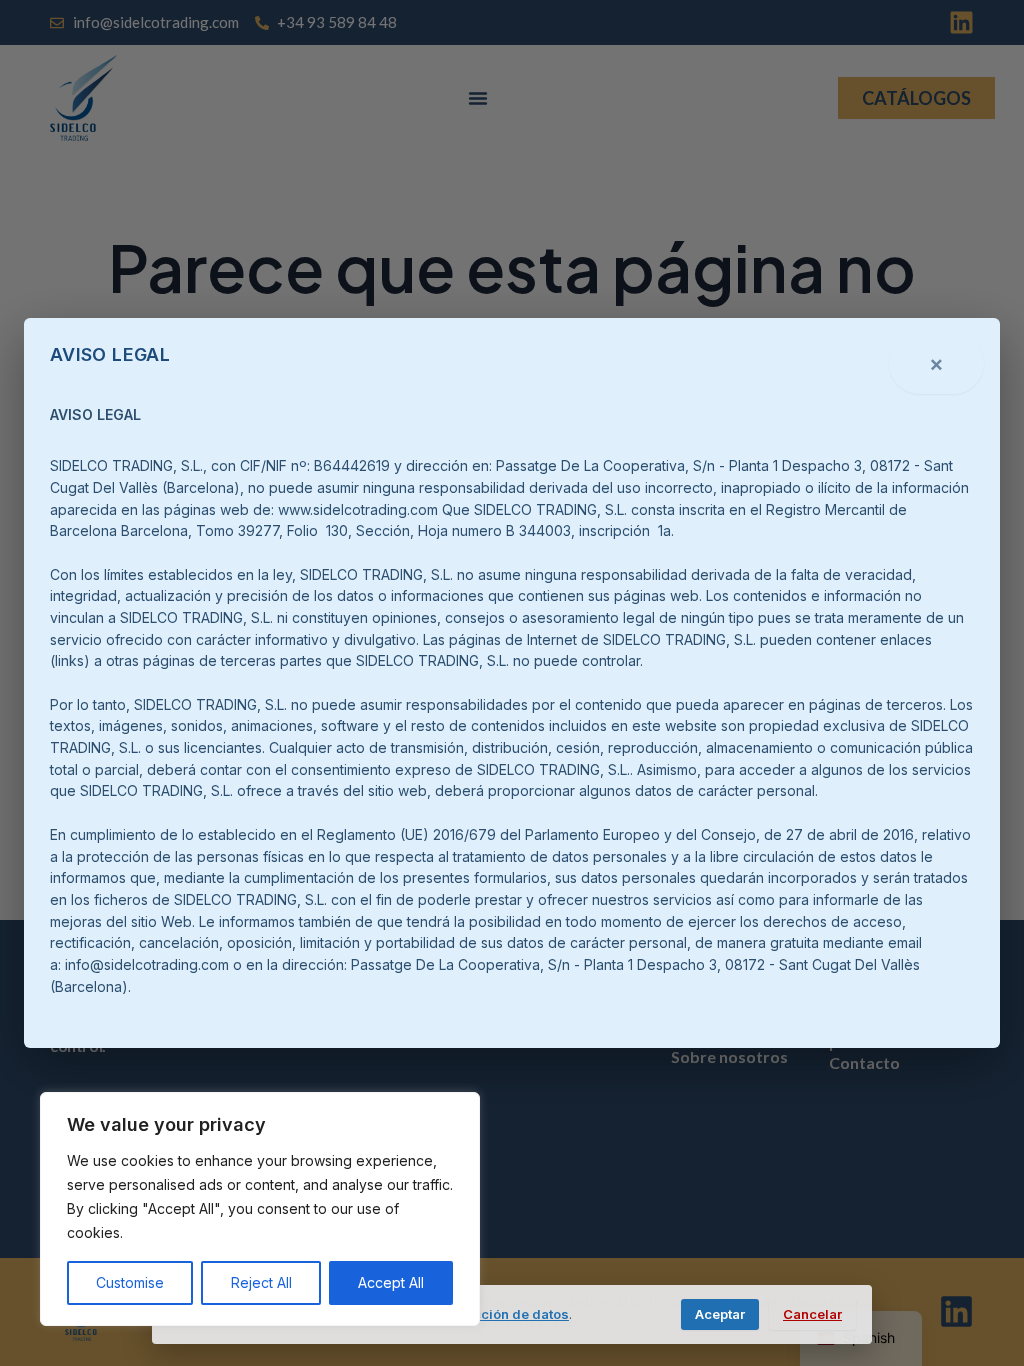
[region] (260, 1209)
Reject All (261, 1282)
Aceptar (720, 1314)
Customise (130, 1282)
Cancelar (812, 1314)
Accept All (391, 1282)
